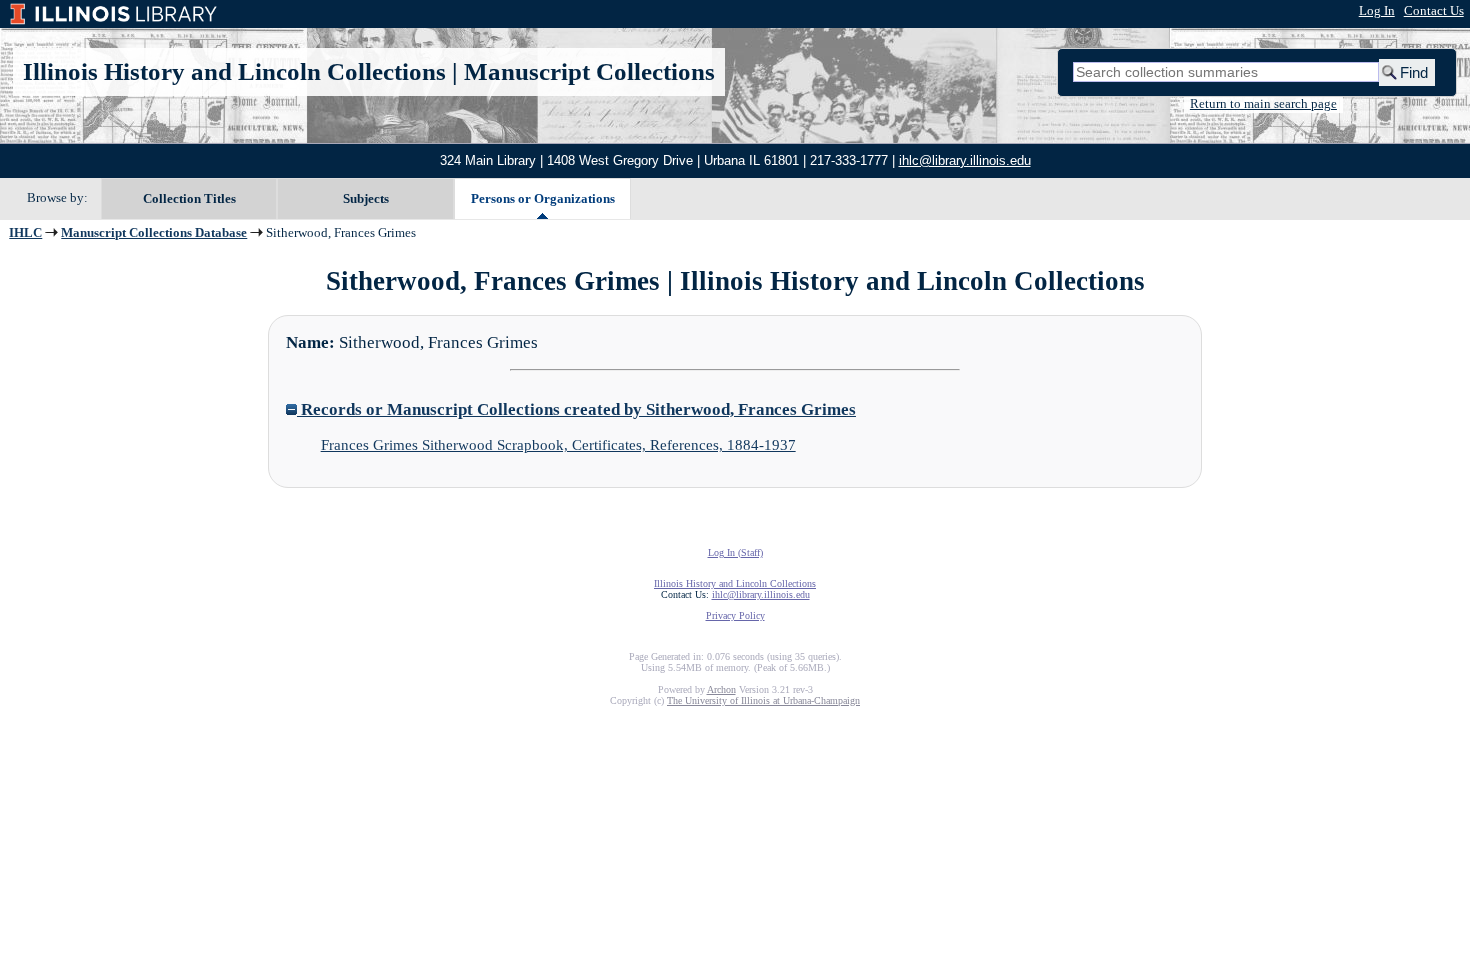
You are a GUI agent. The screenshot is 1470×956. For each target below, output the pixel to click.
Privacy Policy (735, 615)
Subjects (366, 198)
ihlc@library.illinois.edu (965, 160)
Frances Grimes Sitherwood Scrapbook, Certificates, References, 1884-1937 (558, 445)
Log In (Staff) (735, 552)
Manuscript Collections (589, 71)
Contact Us (1434, 11)
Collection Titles (189, 198)
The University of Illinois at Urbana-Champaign (763, 700)
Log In (1377, 11)
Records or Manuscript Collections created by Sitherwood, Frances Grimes (576, 409)
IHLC (25, 233)
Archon (721, 689)
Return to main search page (1263, 104)
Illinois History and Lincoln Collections (234, 71)
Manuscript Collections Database (154, 233)
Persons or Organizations (543, 198)
